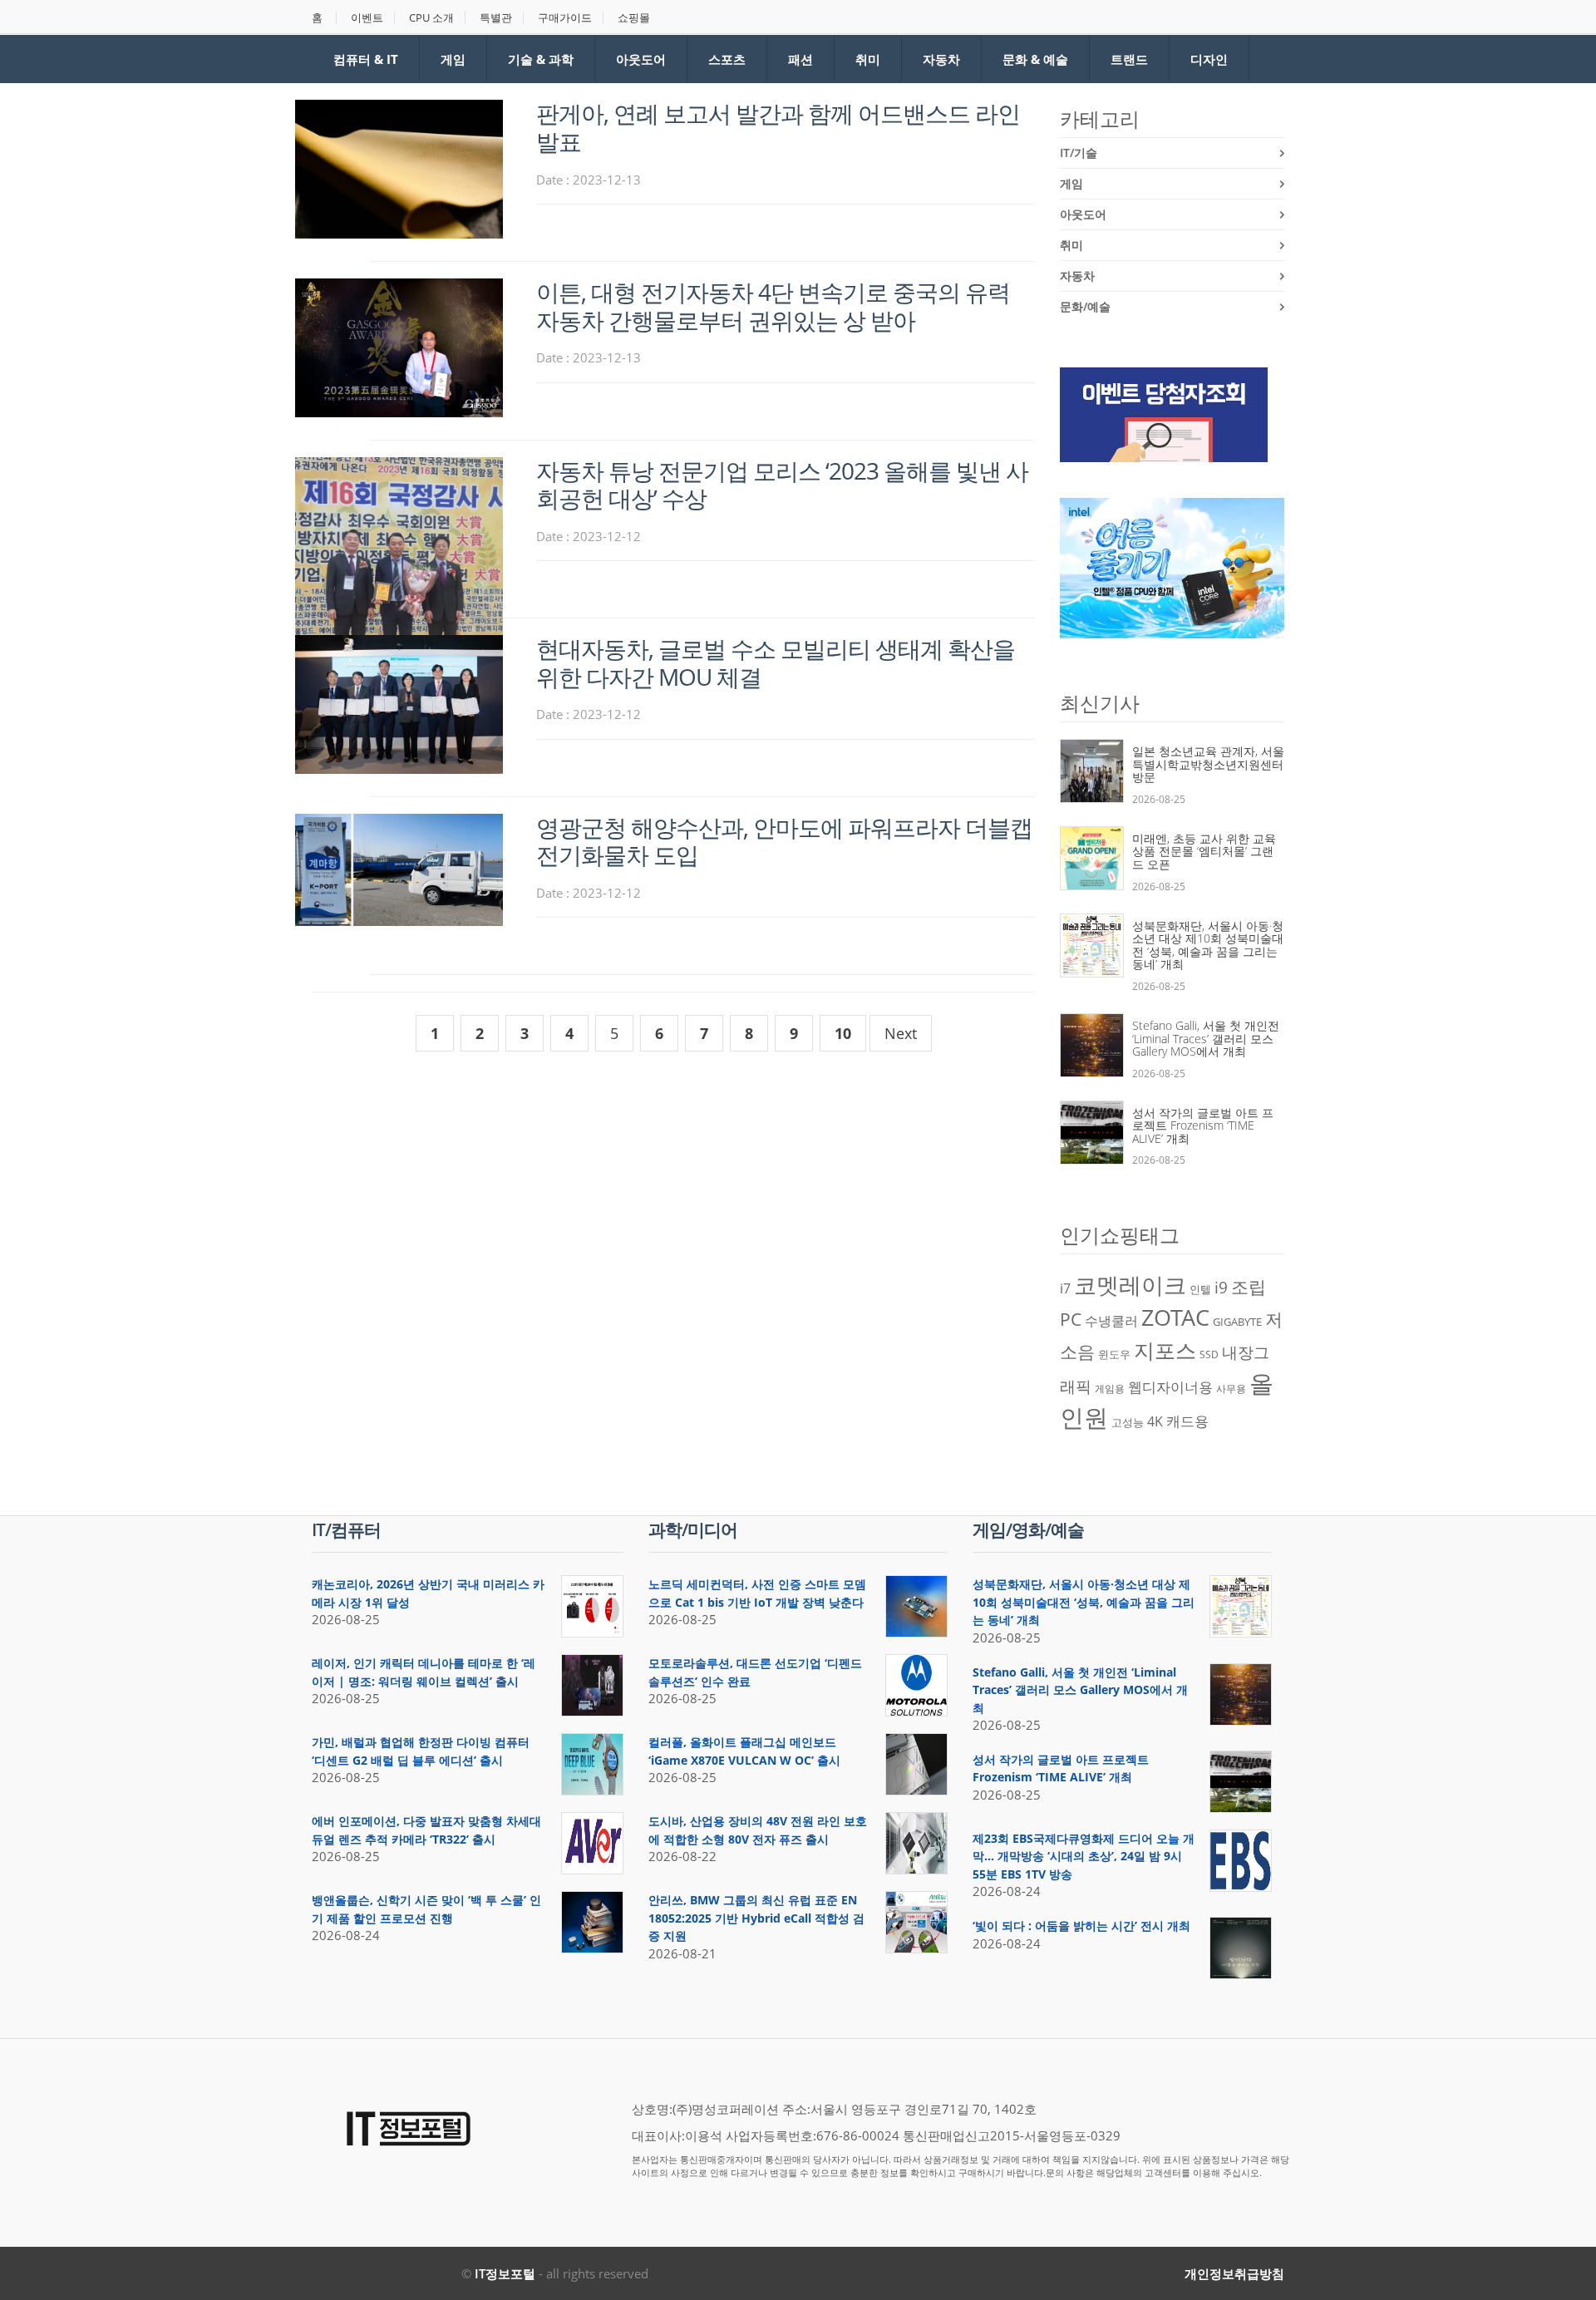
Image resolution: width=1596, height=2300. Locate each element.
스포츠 (727, 59)
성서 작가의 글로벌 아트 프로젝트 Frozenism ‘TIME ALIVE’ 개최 (1203, 1125)
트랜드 (1129, 59)
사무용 (1231, 1389)
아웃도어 (641, 59)
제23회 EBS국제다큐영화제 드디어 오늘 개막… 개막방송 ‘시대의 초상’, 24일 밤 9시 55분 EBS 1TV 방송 (1084, 1856)
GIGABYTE (1237, 1322)
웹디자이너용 (1170, 1386)
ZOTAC (1175, 1317)
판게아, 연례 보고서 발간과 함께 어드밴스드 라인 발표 (778, 127)
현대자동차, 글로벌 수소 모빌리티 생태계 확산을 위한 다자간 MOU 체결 (776, 662)
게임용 (1110, 1389)
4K (1155, 1421)
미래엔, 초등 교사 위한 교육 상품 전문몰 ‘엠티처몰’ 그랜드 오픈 (1204, 851)
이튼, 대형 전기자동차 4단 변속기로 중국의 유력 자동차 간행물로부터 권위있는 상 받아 (773, 306)
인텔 (1200, 1289)
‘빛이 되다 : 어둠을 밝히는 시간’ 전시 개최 (1081, 1926)
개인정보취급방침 (1234, 2273)
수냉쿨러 (1111, 1321)
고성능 (1128, 1422)
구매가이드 (565, 18)
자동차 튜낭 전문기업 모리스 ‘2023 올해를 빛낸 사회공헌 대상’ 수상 (782, 485)
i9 (1221, 1287)
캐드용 (1187, 1421)
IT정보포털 (505, 2273)
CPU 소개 (431, 18)
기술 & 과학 (541, 59)
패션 (800, 59)
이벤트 (367, 18)
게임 (453, 59)
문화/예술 (1085, 306)
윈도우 (1114, 1354)
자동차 (941, 59)
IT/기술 (1079, 153)
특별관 (496, 18)
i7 (1065, 1288)
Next (901, 1033)
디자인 (1209, 59)
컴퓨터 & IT (366, 59)
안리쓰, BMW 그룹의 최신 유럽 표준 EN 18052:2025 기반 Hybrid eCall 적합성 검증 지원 (756, 1918)
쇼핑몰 (634, 18)
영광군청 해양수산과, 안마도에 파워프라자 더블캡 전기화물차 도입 (784, 841)
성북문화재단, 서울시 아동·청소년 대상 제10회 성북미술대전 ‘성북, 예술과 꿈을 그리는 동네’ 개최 (1208, 945)
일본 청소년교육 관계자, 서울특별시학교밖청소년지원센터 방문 (1208, 764)
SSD (1209, 1354)
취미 (868, 59)
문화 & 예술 (1035, 59)
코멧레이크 (1130, 1285)
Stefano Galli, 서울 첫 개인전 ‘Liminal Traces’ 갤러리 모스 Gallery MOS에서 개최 (1206, 1038)
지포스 (1165, 1350)
